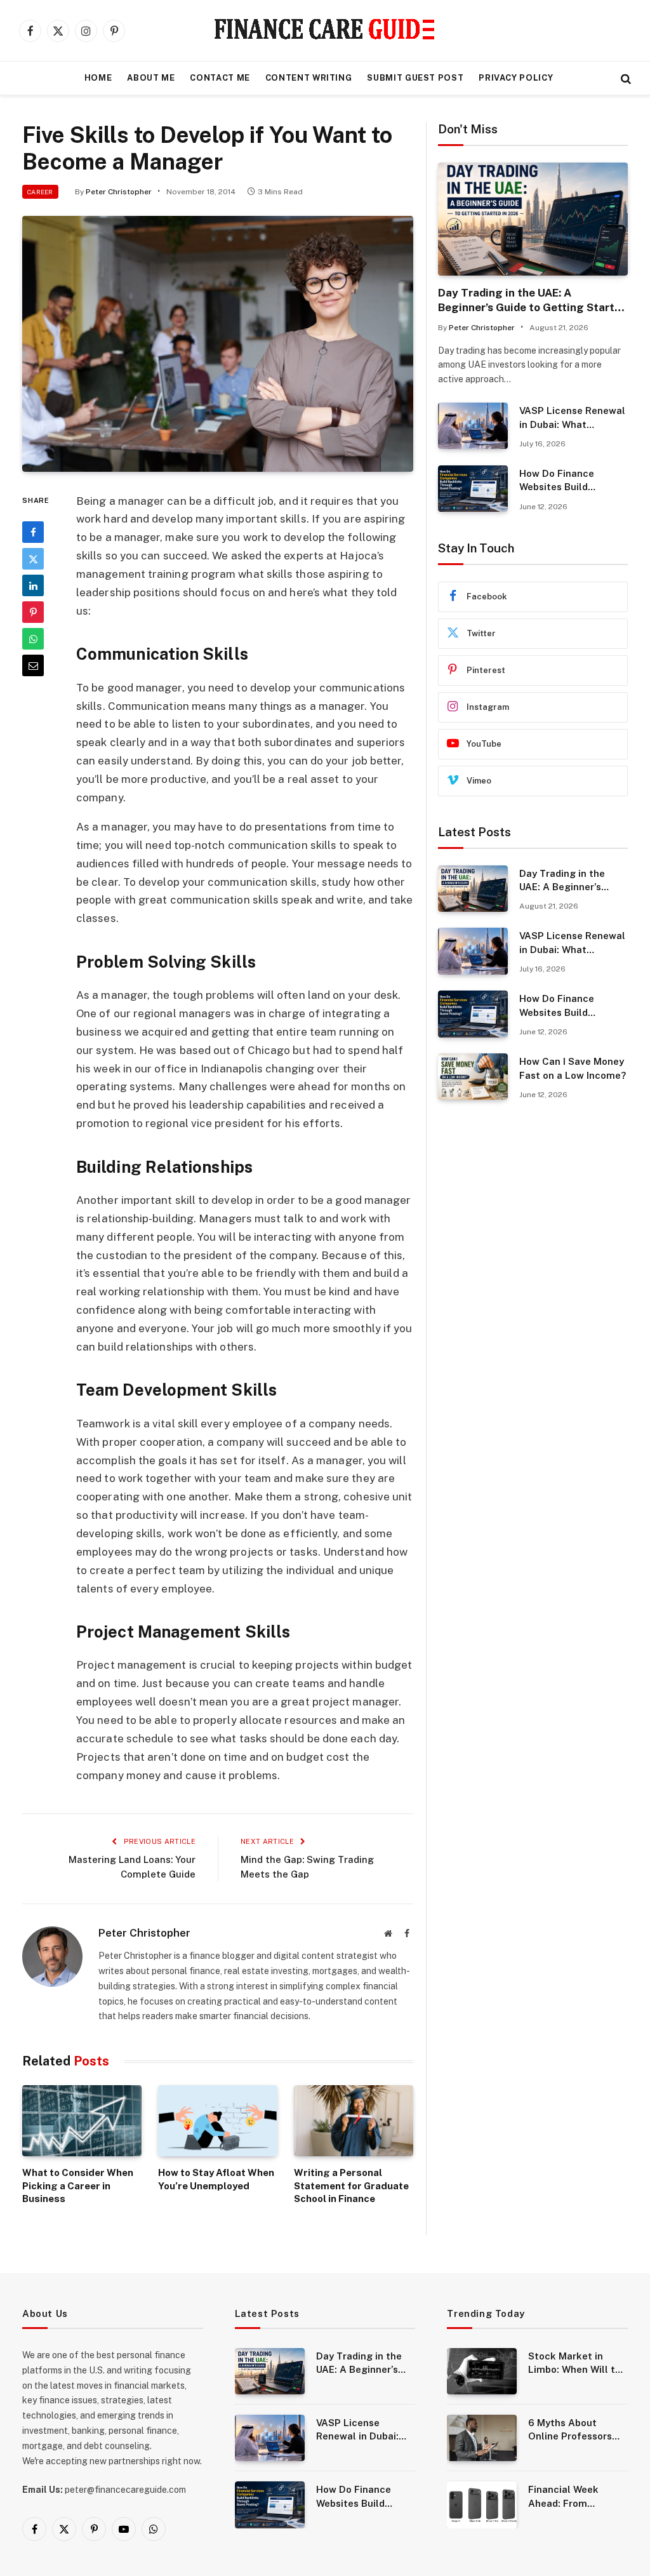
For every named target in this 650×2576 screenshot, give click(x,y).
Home (98, 78)
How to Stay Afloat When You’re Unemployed (216, 2179)
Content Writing (309, 78)
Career (40, 192)
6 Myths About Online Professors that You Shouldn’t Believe (572, 2430)
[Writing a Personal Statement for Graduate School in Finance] (354, 2121)
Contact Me (220, 78)
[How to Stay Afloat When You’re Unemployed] (218, 2121)
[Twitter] (33, 559)
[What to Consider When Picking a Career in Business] (82, 2121)
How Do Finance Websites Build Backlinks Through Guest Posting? (563, 481)
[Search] (625, 78)
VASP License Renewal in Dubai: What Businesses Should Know (572, 418)
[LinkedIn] (33, 585)
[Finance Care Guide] (325, 30)
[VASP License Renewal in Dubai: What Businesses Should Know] (473, 426)
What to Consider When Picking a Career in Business (78, 2186)
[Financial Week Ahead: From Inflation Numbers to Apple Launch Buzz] (482, 2505)
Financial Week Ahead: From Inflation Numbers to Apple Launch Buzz (576, 2497)
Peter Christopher (119, 192)
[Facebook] (33, 532)
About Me (151, 78)
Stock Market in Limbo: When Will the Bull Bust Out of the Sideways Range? (577, 2364)
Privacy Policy (516, 78)
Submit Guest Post (415, 78)
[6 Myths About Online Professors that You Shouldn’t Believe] (482, 2438)
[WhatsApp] (33, 639)
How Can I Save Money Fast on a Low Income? (573, 1068)
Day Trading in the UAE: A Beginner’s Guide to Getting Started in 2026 (533, 301)
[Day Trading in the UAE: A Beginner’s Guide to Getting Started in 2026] (533, 219)
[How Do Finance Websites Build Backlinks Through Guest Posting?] (473, 489)
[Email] (33, 665)
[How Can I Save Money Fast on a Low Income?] (473, 1077)
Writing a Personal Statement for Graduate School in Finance (351, 2186)
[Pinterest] (33, 612)
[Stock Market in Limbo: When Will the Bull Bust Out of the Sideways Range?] (482, 2371)
